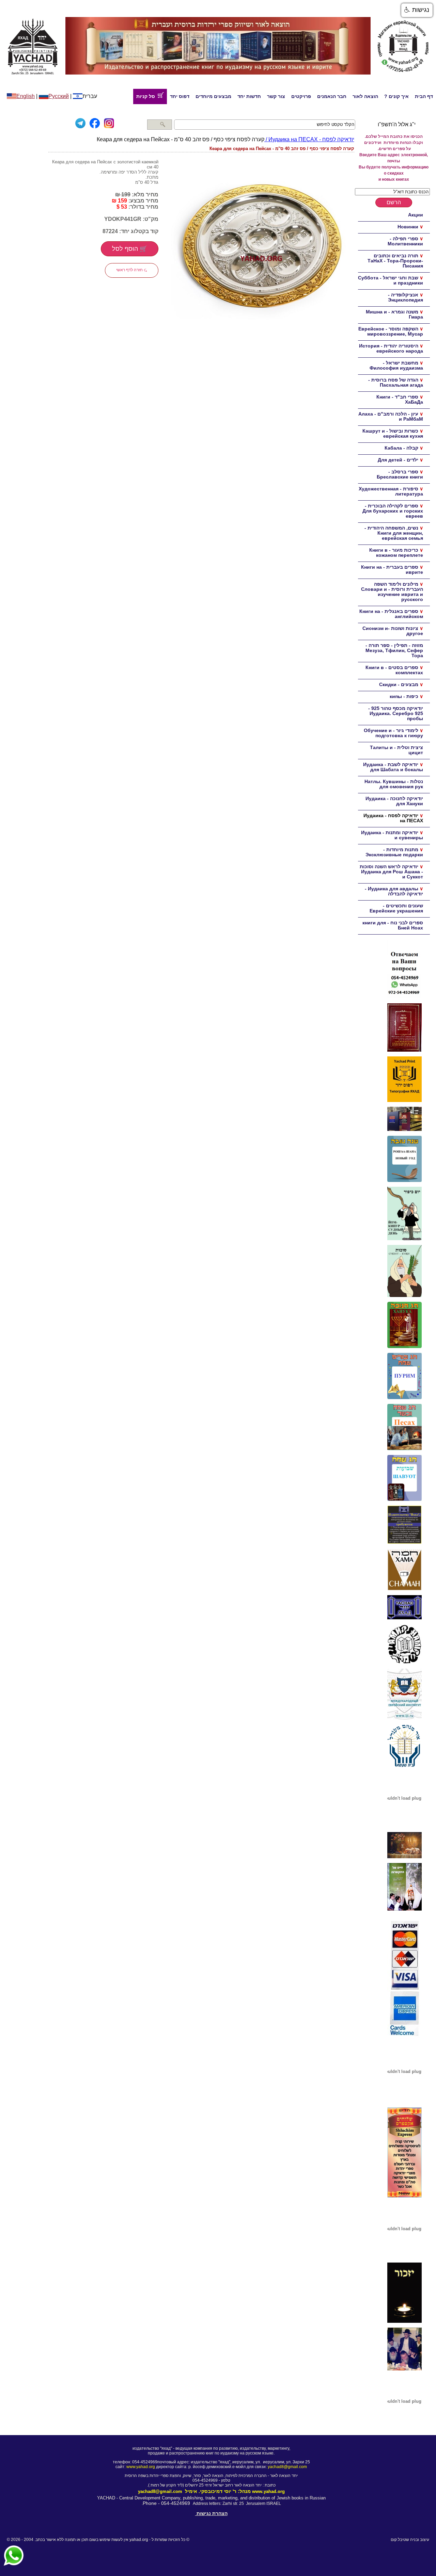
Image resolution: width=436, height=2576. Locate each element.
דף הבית (424, 96)
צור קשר (276, 96)
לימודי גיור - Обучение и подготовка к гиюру (393, 733)
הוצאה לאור (365, 96)
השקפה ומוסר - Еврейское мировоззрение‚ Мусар (391, 331)
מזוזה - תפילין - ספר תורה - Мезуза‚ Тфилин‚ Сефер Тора (394, 650)
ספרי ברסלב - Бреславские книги (400, 474)
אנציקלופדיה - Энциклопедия (406, 297)
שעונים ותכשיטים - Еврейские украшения (396, 908)
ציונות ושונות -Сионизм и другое (393, 631)
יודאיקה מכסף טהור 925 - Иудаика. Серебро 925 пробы (396, 713)
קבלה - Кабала (401, 448)
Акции (416, 215)
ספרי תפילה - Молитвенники (405, 241)
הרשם (394, 202)
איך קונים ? (396, 96)
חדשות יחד (249, 96)
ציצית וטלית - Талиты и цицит (396, 750)
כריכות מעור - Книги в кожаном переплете (396, 553)
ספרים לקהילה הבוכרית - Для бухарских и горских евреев (393, 511)
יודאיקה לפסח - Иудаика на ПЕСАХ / (309, 139)
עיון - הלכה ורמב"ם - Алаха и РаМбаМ (391, 416)
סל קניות (147, 96)
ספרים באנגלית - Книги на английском (391, 614)
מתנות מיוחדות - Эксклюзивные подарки (394, 852)
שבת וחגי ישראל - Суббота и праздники (391, 280)
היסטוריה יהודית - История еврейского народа (391, 348)
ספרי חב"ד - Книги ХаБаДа (400, 399)
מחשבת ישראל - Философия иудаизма (396, 365)
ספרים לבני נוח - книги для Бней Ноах (393, 925)
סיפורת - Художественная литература (391, 491)
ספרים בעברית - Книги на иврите (392, 570)
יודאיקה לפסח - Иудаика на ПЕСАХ (393, 818)
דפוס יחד (180, 96)
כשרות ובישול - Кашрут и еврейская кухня (393, 433)
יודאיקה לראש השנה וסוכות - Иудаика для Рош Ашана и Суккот (391, 872)
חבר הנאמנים (332, 96)
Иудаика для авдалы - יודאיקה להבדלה (394, 891)
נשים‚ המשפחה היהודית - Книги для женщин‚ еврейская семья (394, 533)
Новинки (408, 227)
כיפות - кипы (404, 696)
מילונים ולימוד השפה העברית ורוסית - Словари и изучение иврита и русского (392, 592)
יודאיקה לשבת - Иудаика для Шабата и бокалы (393, 767)
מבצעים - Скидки (399, 684)
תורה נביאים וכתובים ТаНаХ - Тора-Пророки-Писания (395, 261)
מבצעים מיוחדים (213, 96)
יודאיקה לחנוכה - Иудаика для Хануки (394, 801)
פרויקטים (301, 96)
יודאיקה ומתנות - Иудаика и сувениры (392, 835)
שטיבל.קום (400, 2540)
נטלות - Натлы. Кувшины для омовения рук (394, 784)
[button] (417, 10)
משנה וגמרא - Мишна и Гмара (394, 314)
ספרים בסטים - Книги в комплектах (394, 670)
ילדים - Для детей (398, 460)
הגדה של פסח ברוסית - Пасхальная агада (396, 382)
